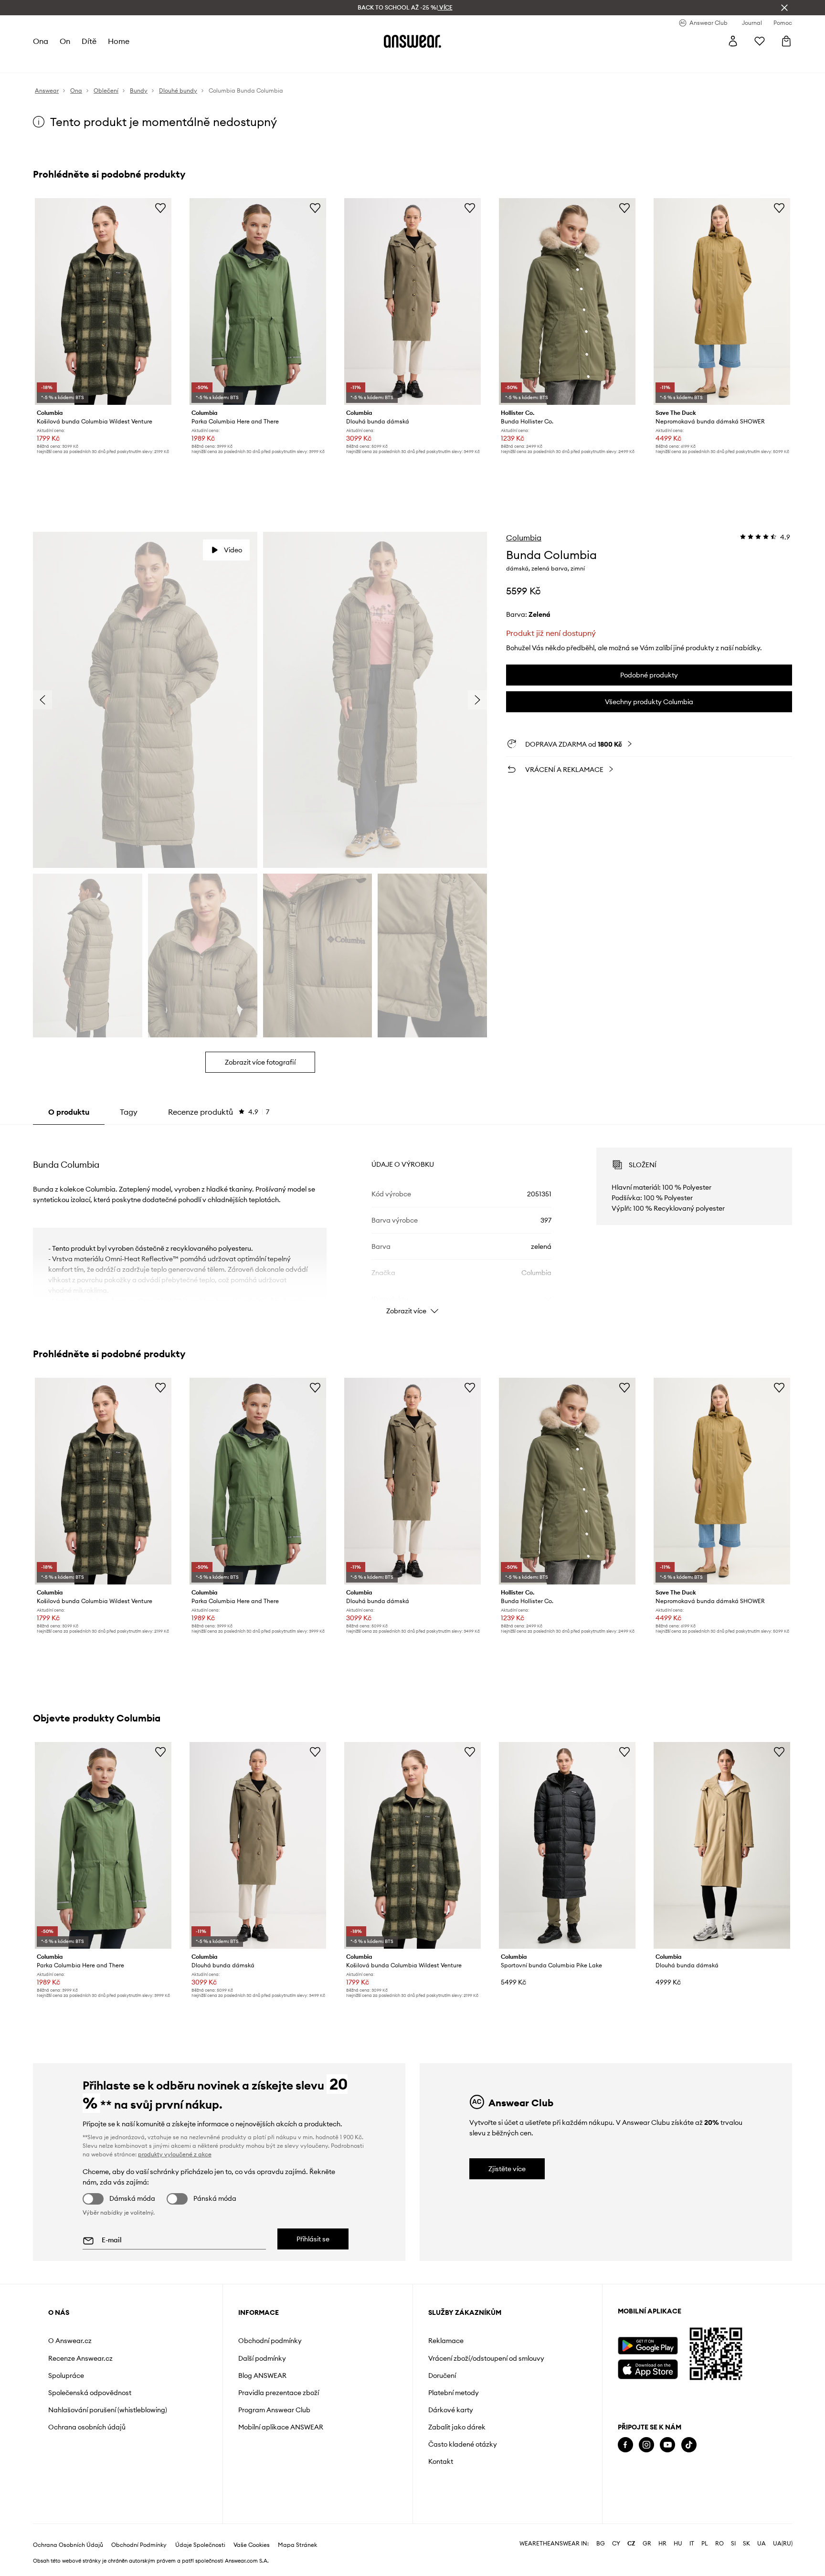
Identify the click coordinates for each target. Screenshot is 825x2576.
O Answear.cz (70, 2341)
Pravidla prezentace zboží (279, 2393)
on (65, 41)
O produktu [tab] (69, 1112)
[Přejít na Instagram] (646, 2445)
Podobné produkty (649, 675)
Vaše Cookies (252, 2545)
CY (616, 2544)
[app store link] (648, 2368)
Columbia (524, 538)
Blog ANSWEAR (262, 2375)
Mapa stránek (297, 2545)
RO (719, 2544)
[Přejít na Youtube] (667, 2445)
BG (601, 2544)
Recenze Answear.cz (80, 2358)
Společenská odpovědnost (90, 2393)
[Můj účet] (733, 41)
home (119, 41)
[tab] (219, 1112)
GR (647, 2544)
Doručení (442, 2375)
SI (733, 2544)
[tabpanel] (412, 1223)
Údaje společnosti (200, 2545)
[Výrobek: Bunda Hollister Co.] (567, 301)
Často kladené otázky (463, 2444)
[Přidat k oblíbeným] (160, 208)
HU (678, 2544)
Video (233, 550)
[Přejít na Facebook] (625, 2445)
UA (762, 2544)
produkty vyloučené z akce (175, 2154)
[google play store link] (648, 2346)
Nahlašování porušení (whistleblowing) (108, 2410)
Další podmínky (262, 2358)
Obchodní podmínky (270, 2341)
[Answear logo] (412, 41)
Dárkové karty (451, 2410)
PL (705, 2544)
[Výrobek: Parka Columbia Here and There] (258, 301)
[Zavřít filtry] (784, 8)
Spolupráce (66, 2375)
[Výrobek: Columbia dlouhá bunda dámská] (412, 301)
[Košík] (786, 41)
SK (746, 2544)
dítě (89, 41)
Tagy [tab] (129, 1112)
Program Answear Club (274, 2410)
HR (662, 2544)
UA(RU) (783, 2544)
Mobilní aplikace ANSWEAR (281, 2427)
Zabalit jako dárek (457, 2427)
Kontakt (441, 2461)
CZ (631, 2544)
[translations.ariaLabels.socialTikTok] (689, 2445)
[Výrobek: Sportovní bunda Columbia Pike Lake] (567, 1845)
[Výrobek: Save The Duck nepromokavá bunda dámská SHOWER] (722, 301)
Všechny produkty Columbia (649, 702)
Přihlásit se (313, 2239)
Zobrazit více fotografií (260, 1062)
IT (692, 2544)
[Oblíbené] (760, 41)
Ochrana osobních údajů (87, 2427)
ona (41, 41)
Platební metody (454, 2393)
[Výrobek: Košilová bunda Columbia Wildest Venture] (103, 301)
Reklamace (446, 2341)
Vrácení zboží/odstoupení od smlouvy (486, 2358)
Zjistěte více (507, 2169)
